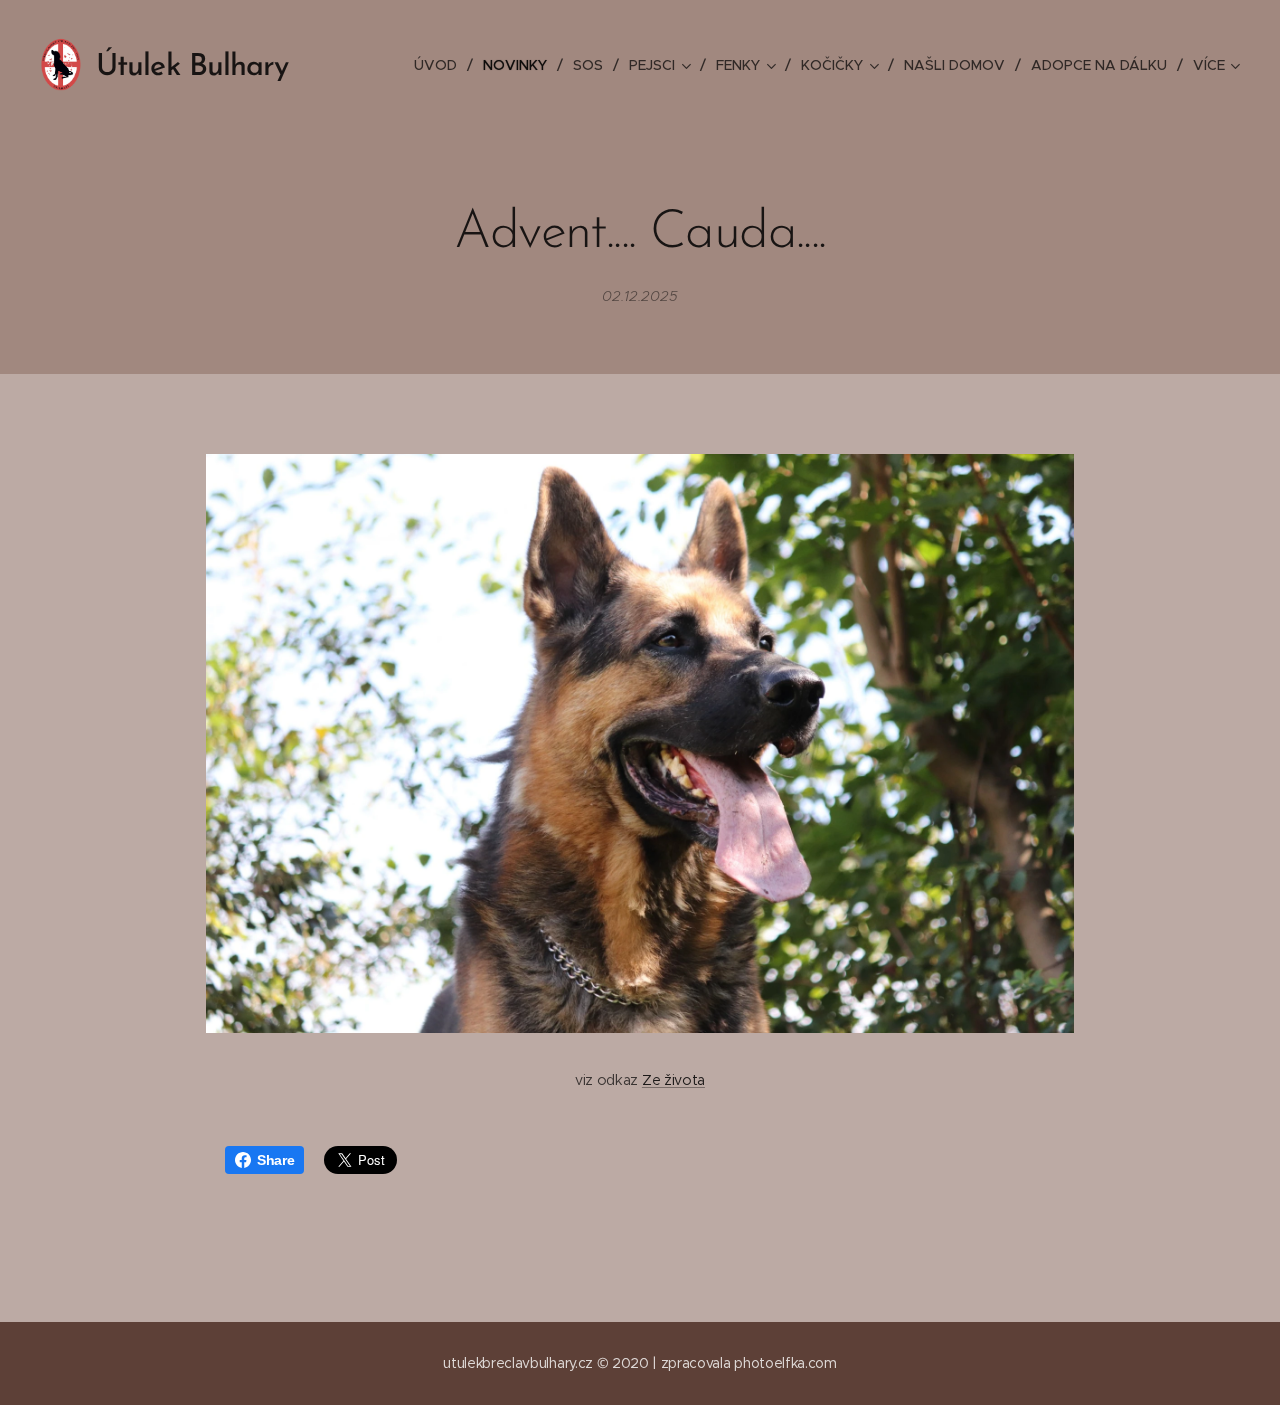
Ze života (673, 1080)
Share (275, 1160)
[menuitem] (441, 65)
